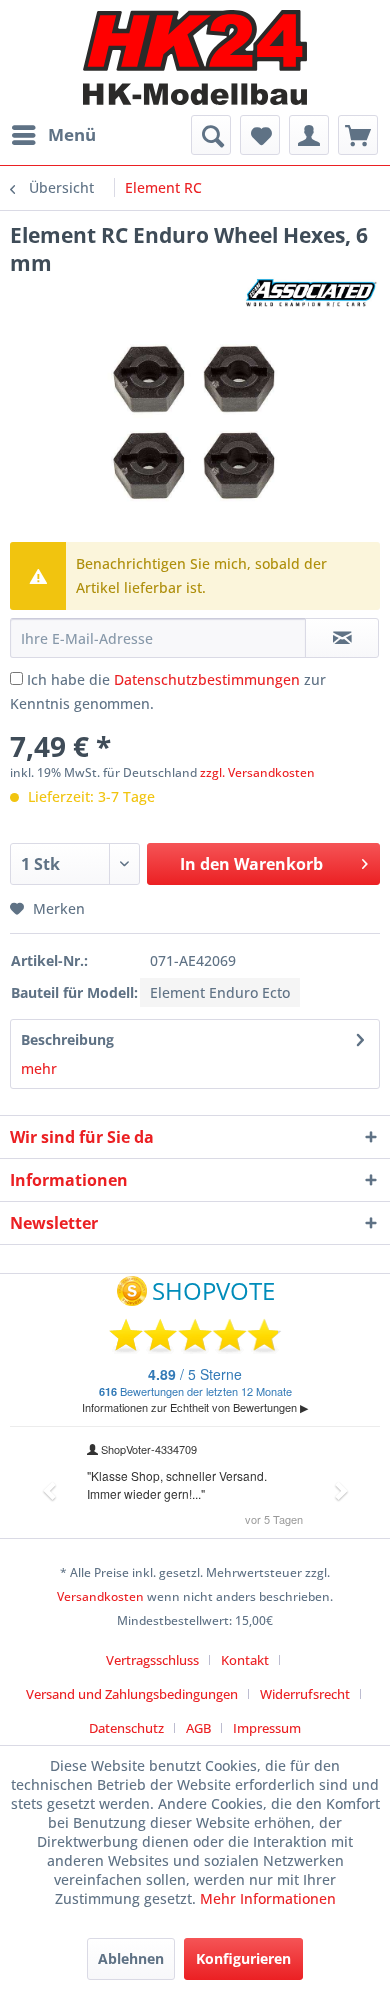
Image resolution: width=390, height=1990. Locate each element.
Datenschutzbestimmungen (207, 679)
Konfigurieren (243, 1958)
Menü (72, 134)
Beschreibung (67, 1039)
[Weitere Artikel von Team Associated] (312, 294)
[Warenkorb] (358, 135)
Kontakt (245, 1660)
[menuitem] (53, 135)
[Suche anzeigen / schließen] (211, 135)
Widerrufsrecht (305, 1694)
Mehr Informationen (268, 1898)
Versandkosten (100, 1596)
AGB (198, 1728)
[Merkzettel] (260, 135)
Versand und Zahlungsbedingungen (132, 1694)
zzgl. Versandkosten (257, 772)
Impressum (267, 1728)
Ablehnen (131, 1958)
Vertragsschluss (152, 1660)
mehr (39, 1068)
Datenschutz (126, 1728)
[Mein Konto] (309, 135)
